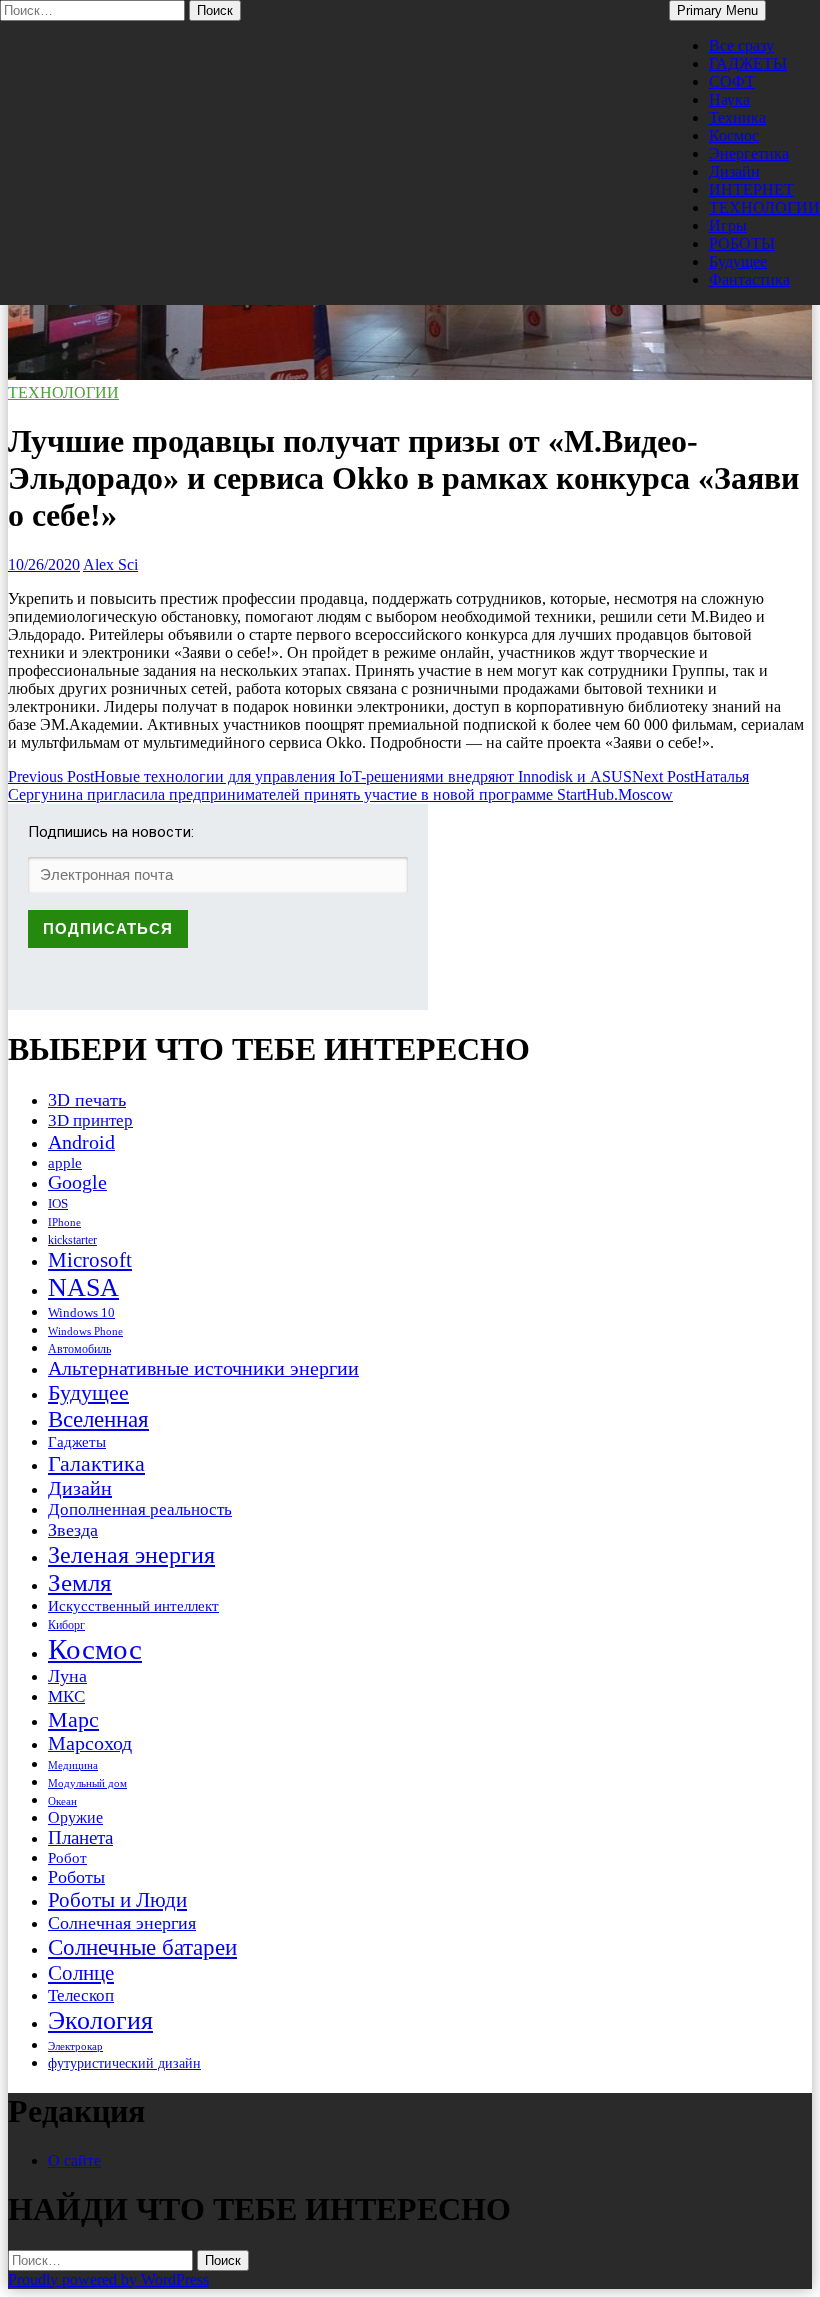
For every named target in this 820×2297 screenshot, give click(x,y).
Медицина (73, 1765)
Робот (67, 1857)
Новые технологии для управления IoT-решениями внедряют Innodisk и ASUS (320, 776)
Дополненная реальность (140, 1509)
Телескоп (81, 1995)
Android (81, 1142)
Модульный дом (87, 1783)
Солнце (81, 1973)
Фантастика (749, 279)
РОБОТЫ (742, 243)
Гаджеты (77, 1441)
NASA (83, 1287)
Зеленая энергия (131, 1554)
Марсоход (90, 1743)
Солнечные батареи (142, 1947)
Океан (62, 1801)
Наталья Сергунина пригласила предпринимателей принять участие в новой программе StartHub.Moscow (378, 785)
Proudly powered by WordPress (108, 2279)
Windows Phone (85, 1331)
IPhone (64, 1222)
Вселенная (98, 1419)
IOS (58, 1203)
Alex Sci (110, 564)
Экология (100, 2020)
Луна (67, 1676)
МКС (66, 1696)
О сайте (74, 2160)
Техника (737, 117)
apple (65, 1163)
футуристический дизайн (124, 2063)
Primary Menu (717, 10)
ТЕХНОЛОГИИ (764, 207)
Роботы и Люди (117, 1900)
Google (77, 1182)
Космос (734, 135)
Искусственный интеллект (133, 1606)
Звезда (73, 1530)
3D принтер (90, 1120)
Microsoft (90, 1260)
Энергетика (749, 153)
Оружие (75, 1817)
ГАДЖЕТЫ (748, 63)
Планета (80, 1837)
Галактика (96, 1463)
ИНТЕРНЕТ (751, 189)
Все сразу (741, 45)
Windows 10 (81, 1312)
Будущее (738, 261)
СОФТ (732, 81)
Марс (73, 1719)
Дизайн (734, 171)
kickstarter (72, 1240)
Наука (729, 99)
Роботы (76, 1877)
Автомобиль (79, 1349)
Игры (728, 225)
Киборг (66, 1625)
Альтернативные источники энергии (203, 1368)
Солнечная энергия (122, 1923)
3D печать (87, 1100)
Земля (80, 1582)
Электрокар (75, 2046)
